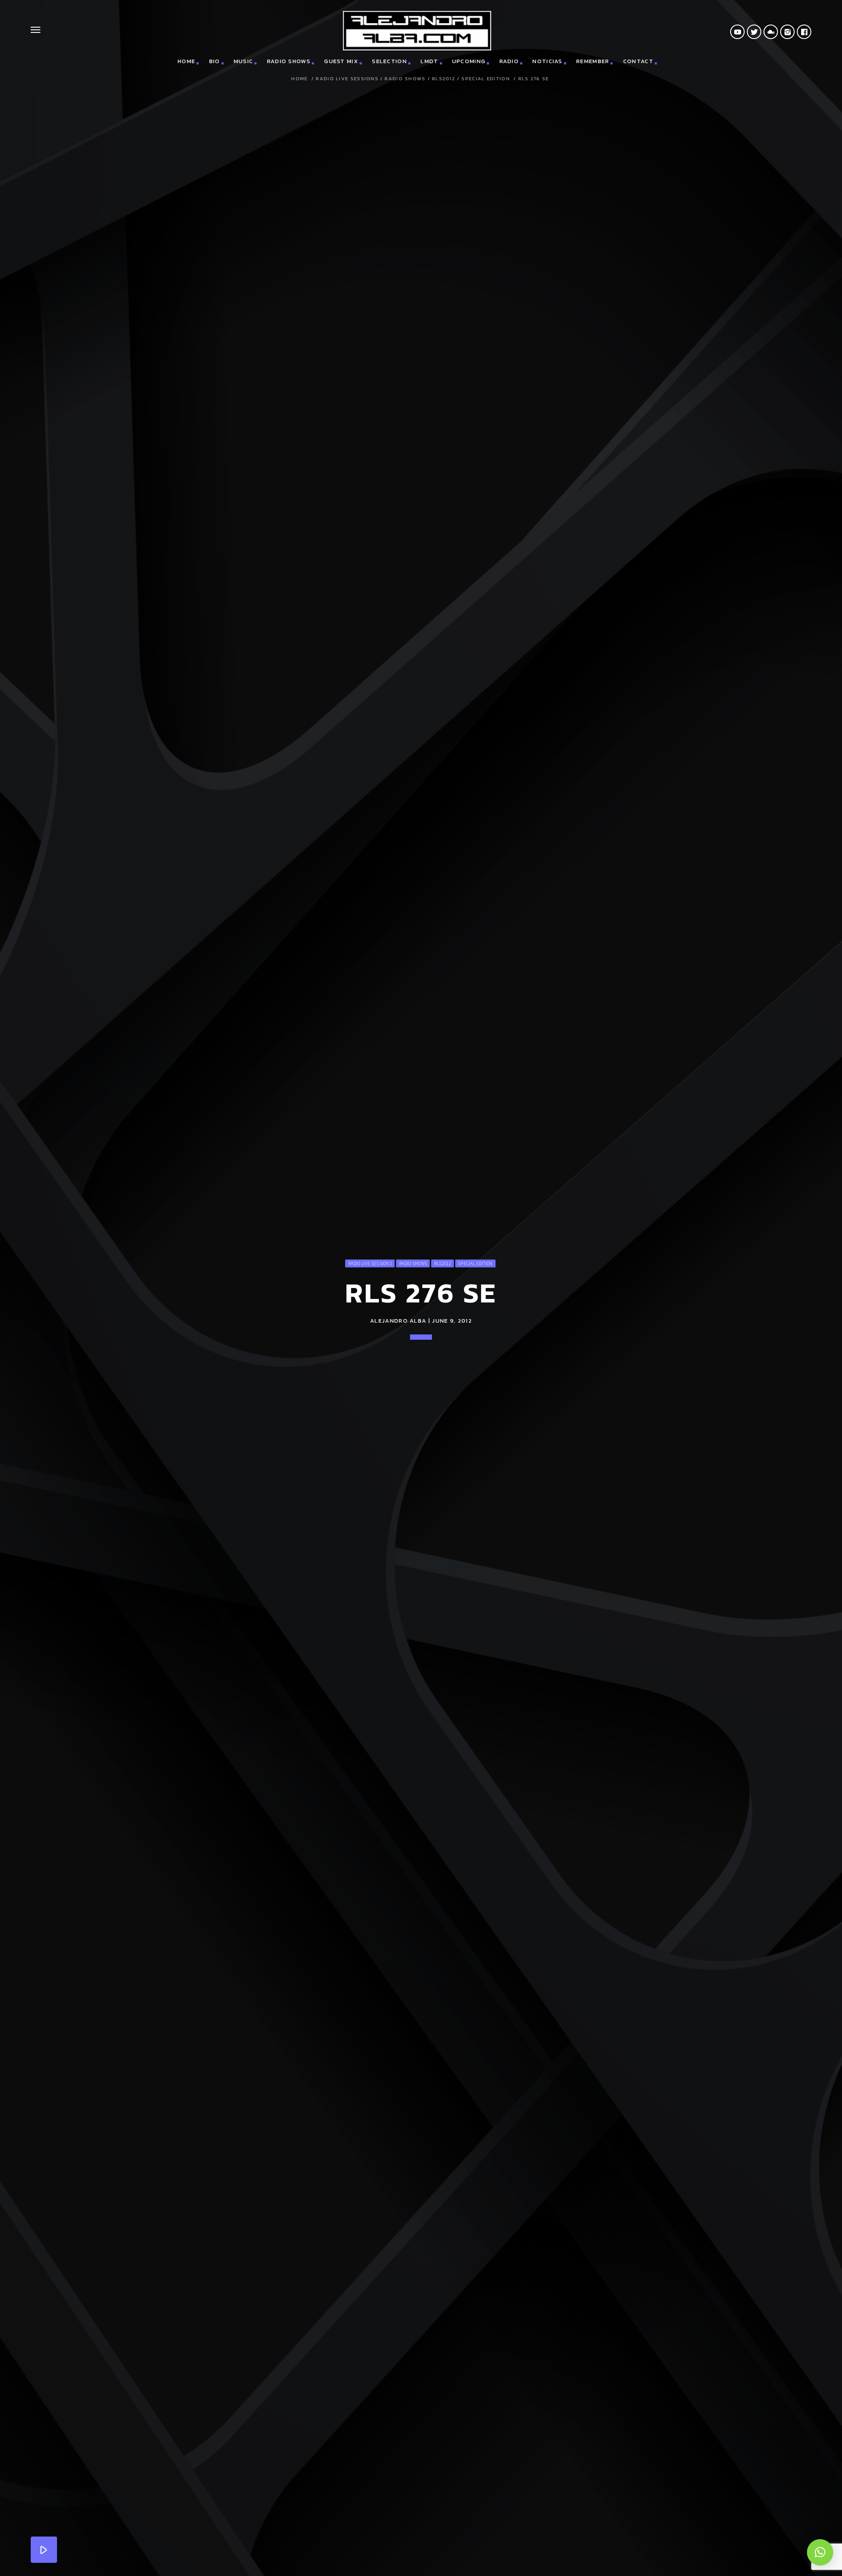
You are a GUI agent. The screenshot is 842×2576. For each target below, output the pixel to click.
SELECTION (389, 61)
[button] (820, 2552)
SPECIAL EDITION (486, 79)
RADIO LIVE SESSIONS (347, 79)
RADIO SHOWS (289, 61)
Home (299, 79)
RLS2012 (444, 79)
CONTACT (638, 61)
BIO (215, 61)
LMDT (429, 61)
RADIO (509, 61)
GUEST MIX (341, 61)
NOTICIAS (547, 61)
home (186, 61)
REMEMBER (593, 61)
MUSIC (244, 61)
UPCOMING (469, 61)
